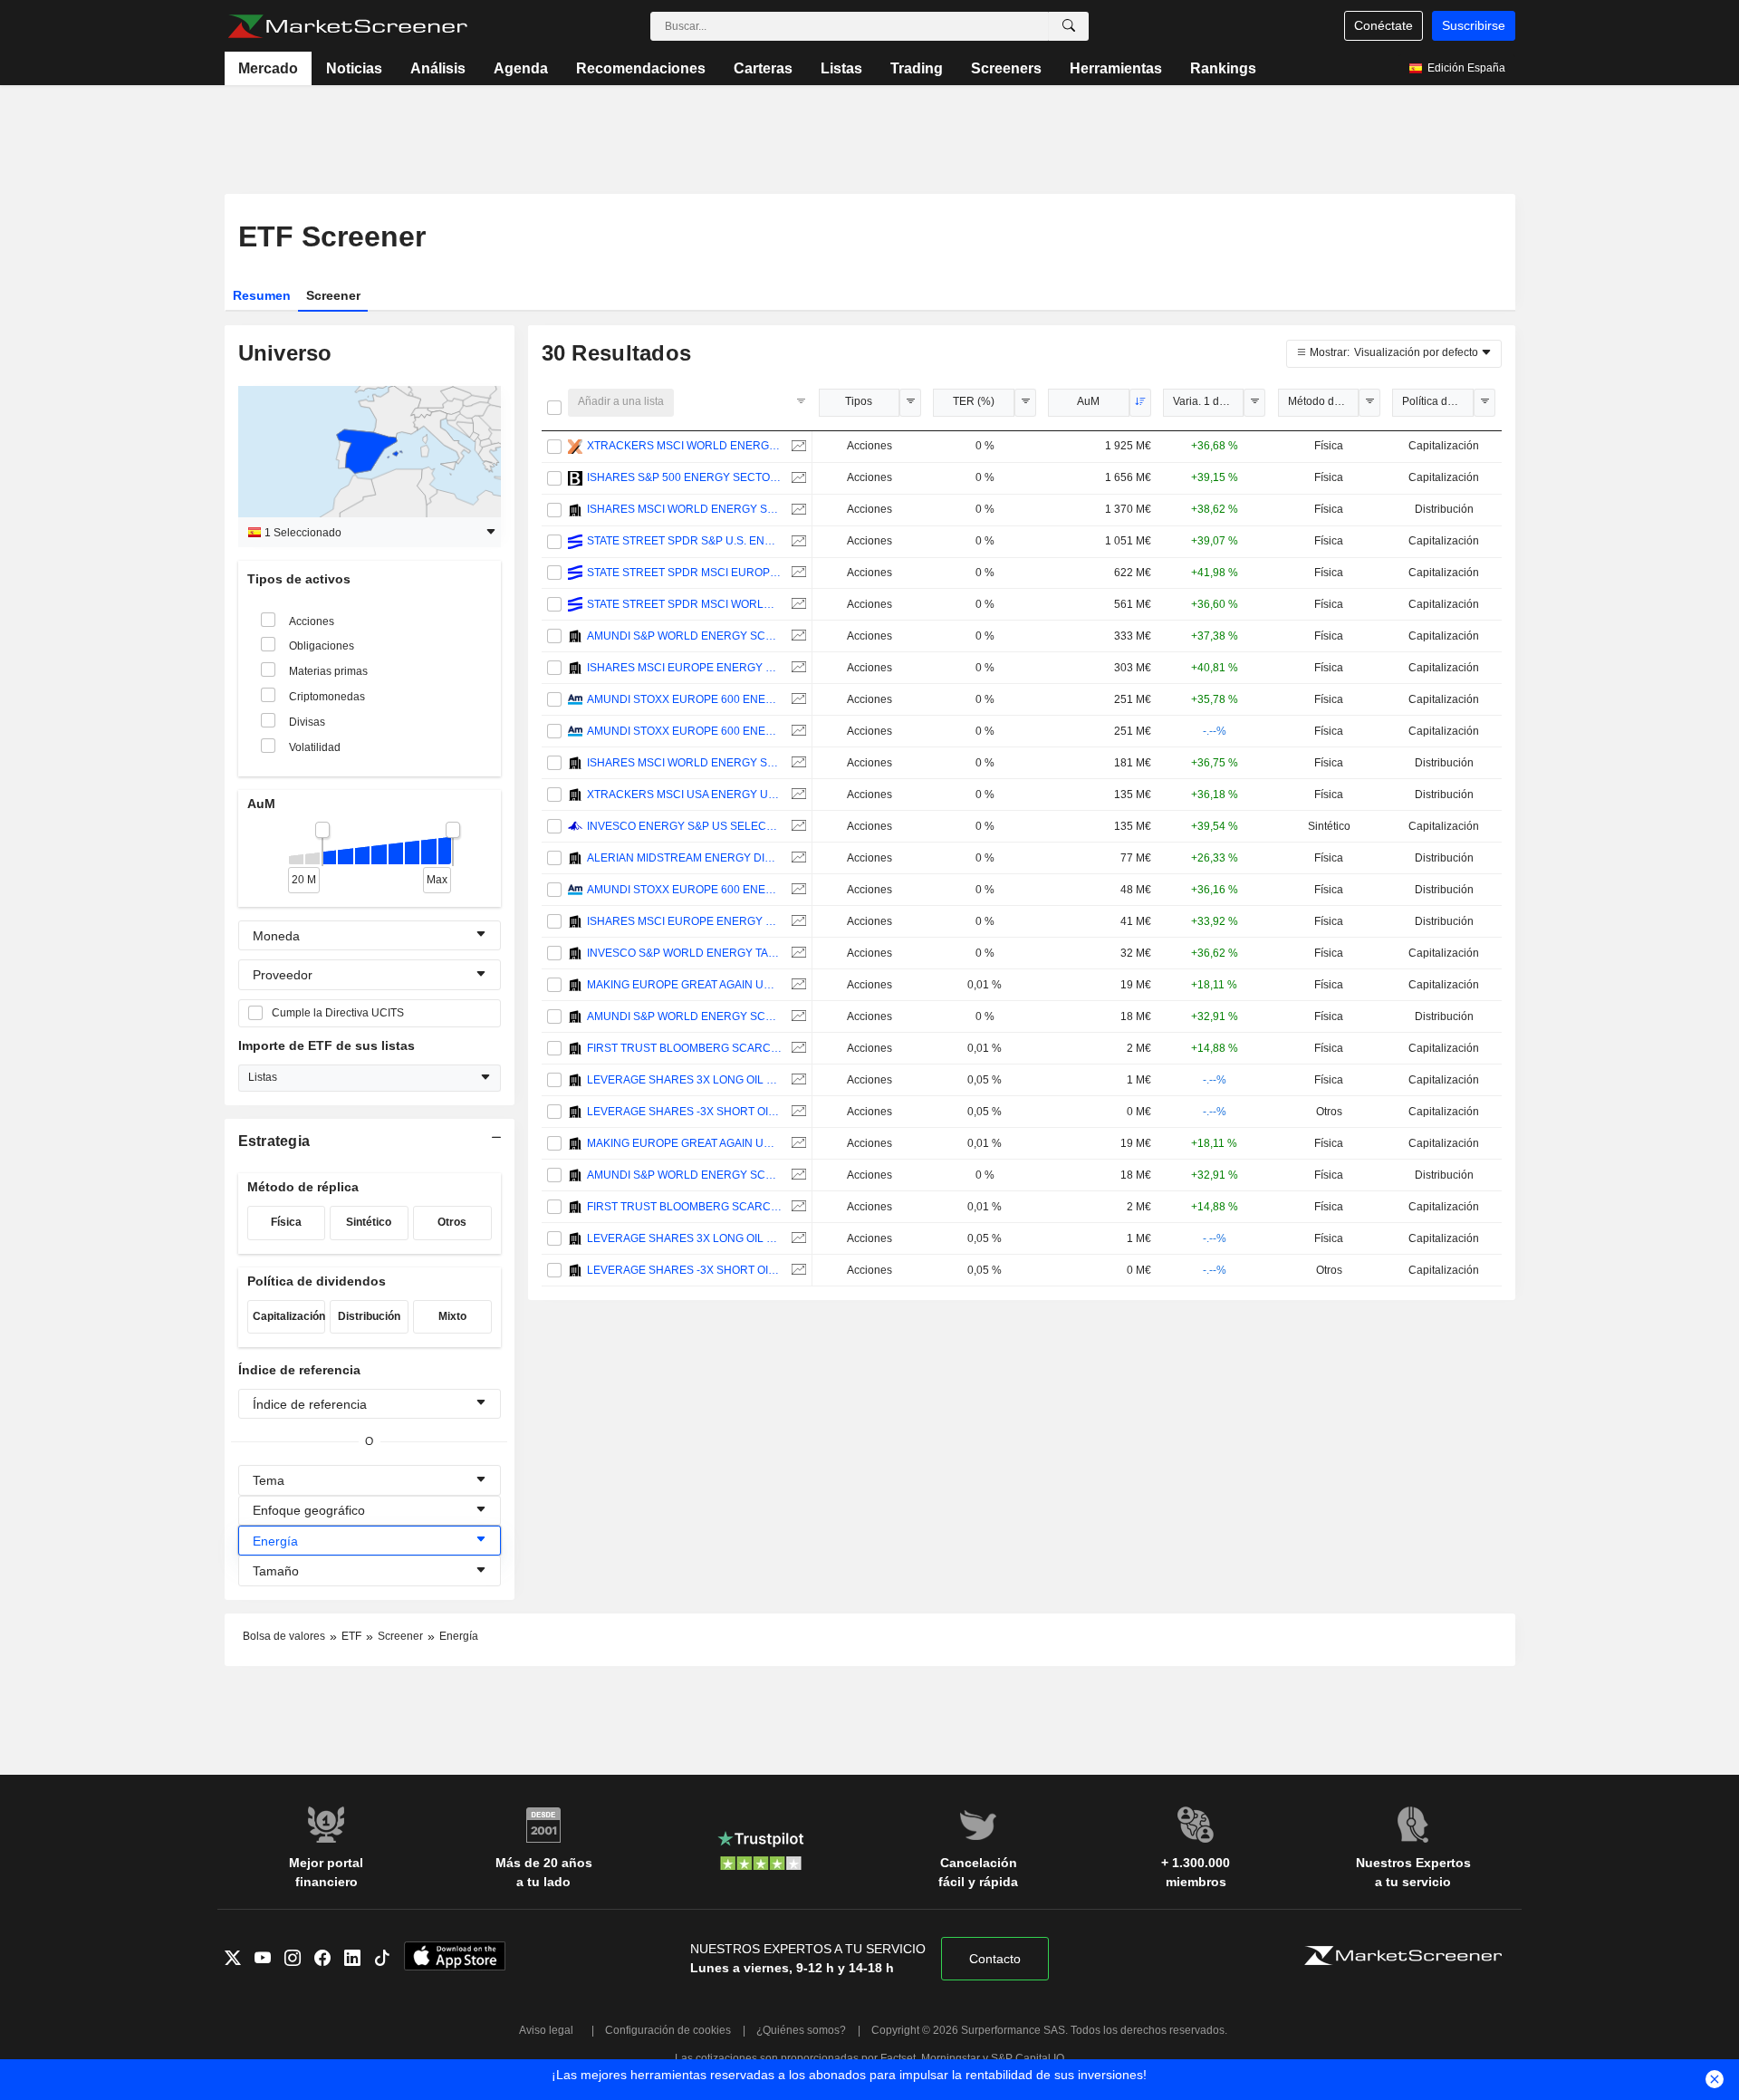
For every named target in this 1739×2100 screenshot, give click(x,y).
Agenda (521, 68)
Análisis (438, 68)
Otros (452, 1222)
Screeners (1006, 68)
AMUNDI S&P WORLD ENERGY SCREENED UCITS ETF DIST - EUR (684, 1016)
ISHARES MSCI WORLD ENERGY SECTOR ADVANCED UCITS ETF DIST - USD (684, 763)
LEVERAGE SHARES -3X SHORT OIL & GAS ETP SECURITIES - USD (684, 1112)
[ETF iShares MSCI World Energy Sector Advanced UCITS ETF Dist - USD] (797, 763)
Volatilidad (315, 747)
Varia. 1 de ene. (1209, 401)
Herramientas (1116, 68)
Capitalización (289, 1316)
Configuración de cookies (668, 2030)
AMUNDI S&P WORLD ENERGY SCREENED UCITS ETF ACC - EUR (684, 636)
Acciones (312, 621)
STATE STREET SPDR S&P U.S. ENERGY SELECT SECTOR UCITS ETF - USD (684, 541)
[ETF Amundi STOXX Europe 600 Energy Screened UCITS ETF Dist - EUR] (797, 890)
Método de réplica (1324, 401)
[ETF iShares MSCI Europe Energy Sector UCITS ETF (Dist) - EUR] (797, 922)
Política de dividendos (1438, 401)
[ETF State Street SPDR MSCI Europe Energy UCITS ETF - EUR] (797, 573)
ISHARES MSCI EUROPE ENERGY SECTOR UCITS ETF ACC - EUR (684, 668)
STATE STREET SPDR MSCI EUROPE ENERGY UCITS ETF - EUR (684, 573)
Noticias (354, 68)
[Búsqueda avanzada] (1069, 26)
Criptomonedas (327, 697)
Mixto (452, 1316)
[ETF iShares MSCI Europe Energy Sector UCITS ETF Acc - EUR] (797, 668)
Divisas (307, 722)
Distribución (369, 1316)
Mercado (268, 68)
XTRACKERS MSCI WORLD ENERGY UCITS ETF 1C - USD (684, 446)
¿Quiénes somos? (801, 2030)
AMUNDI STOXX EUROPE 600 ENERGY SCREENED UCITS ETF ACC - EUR (684, 699)
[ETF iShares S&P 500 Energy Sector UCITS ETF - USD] (797, 478)
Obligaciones (322, 646)
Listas (841, 68)
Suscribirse (1474, 25)
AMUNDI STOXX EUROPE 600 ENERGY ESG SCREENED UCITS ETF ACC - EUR (684, 731)
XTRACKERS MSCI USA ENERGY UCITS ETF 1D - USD (684, 795)
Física (286, 1222)
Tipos (859, 401)
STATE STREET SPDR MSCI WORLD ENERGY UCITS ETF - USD (684, 604)
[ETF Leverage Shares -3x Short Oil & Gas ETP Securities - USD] (797, 1112)
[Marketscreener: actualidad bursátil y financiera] (347, 26)
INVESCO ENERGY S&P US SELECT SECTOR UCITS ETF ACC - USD (684, 826)
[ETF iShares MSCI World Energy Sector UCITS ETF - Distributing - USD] (797, 510)
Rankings (1223, 68)
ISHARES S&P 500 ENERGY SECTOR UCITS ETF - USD (684, 477)
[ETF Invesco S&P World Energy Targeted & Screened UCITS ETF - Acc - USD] (797, 954)
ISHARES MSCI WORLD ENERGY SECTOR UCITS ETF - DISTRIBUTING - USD (684, 509)
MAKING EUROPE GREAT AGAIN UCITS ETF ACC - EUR (684, 985)
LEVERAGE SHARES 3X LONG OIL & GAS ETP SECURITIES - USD (684, 1080)
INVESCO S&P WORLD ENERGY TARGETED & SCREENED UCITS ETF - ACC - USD (684, 953)
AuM (1088, 401)
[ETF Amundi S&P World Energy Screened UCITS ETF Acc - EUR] (797, 636)
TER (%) (974, 401)
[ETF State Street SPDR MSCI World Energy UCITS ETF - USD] (797, 605)
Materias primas (328, 671)
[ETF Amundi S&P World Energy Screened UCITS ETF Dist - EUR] (797, 1017)
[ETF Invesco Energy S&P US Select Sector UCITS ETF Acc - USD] (797, 827)
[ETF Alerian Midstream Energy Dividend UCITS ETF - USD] (797, 858)
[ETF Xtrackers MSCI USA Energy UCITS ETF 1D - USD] (797, 795)
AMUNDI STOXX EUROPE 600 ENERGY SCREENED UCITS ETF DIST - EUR (684, 890)
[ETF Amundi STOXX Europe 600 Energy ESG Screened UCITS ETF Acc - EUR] (797, 732)
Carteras (763, 68)
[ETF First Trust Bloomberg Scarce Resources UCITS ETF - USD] (797, 1049)
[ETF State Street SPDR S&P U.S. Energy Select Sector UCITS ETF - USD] (797, 541)
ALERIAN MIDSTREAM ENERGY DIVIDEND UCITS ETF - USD (684, 858)
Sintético (369, 1222)
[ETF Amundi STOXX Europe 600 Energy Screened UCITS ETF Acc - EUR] (797, 700)
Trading (917, 68)
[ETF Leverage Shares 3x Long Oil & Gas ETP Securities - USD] (797, 1080)
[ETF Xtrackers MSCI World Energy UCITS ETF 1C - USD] (797, 446)
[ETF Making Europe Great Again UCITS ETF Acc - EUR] (797, 985)
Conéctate (1384, 25)
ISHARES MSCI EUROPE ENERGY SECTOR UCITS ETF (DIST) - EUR (684, 921)
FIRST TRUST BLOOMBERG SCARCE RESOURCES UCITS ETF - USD (684, 1048)
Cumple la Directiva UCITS (338, 1013)
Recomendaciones (641, 68)
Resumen (262, 295)
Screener (333, 295)
